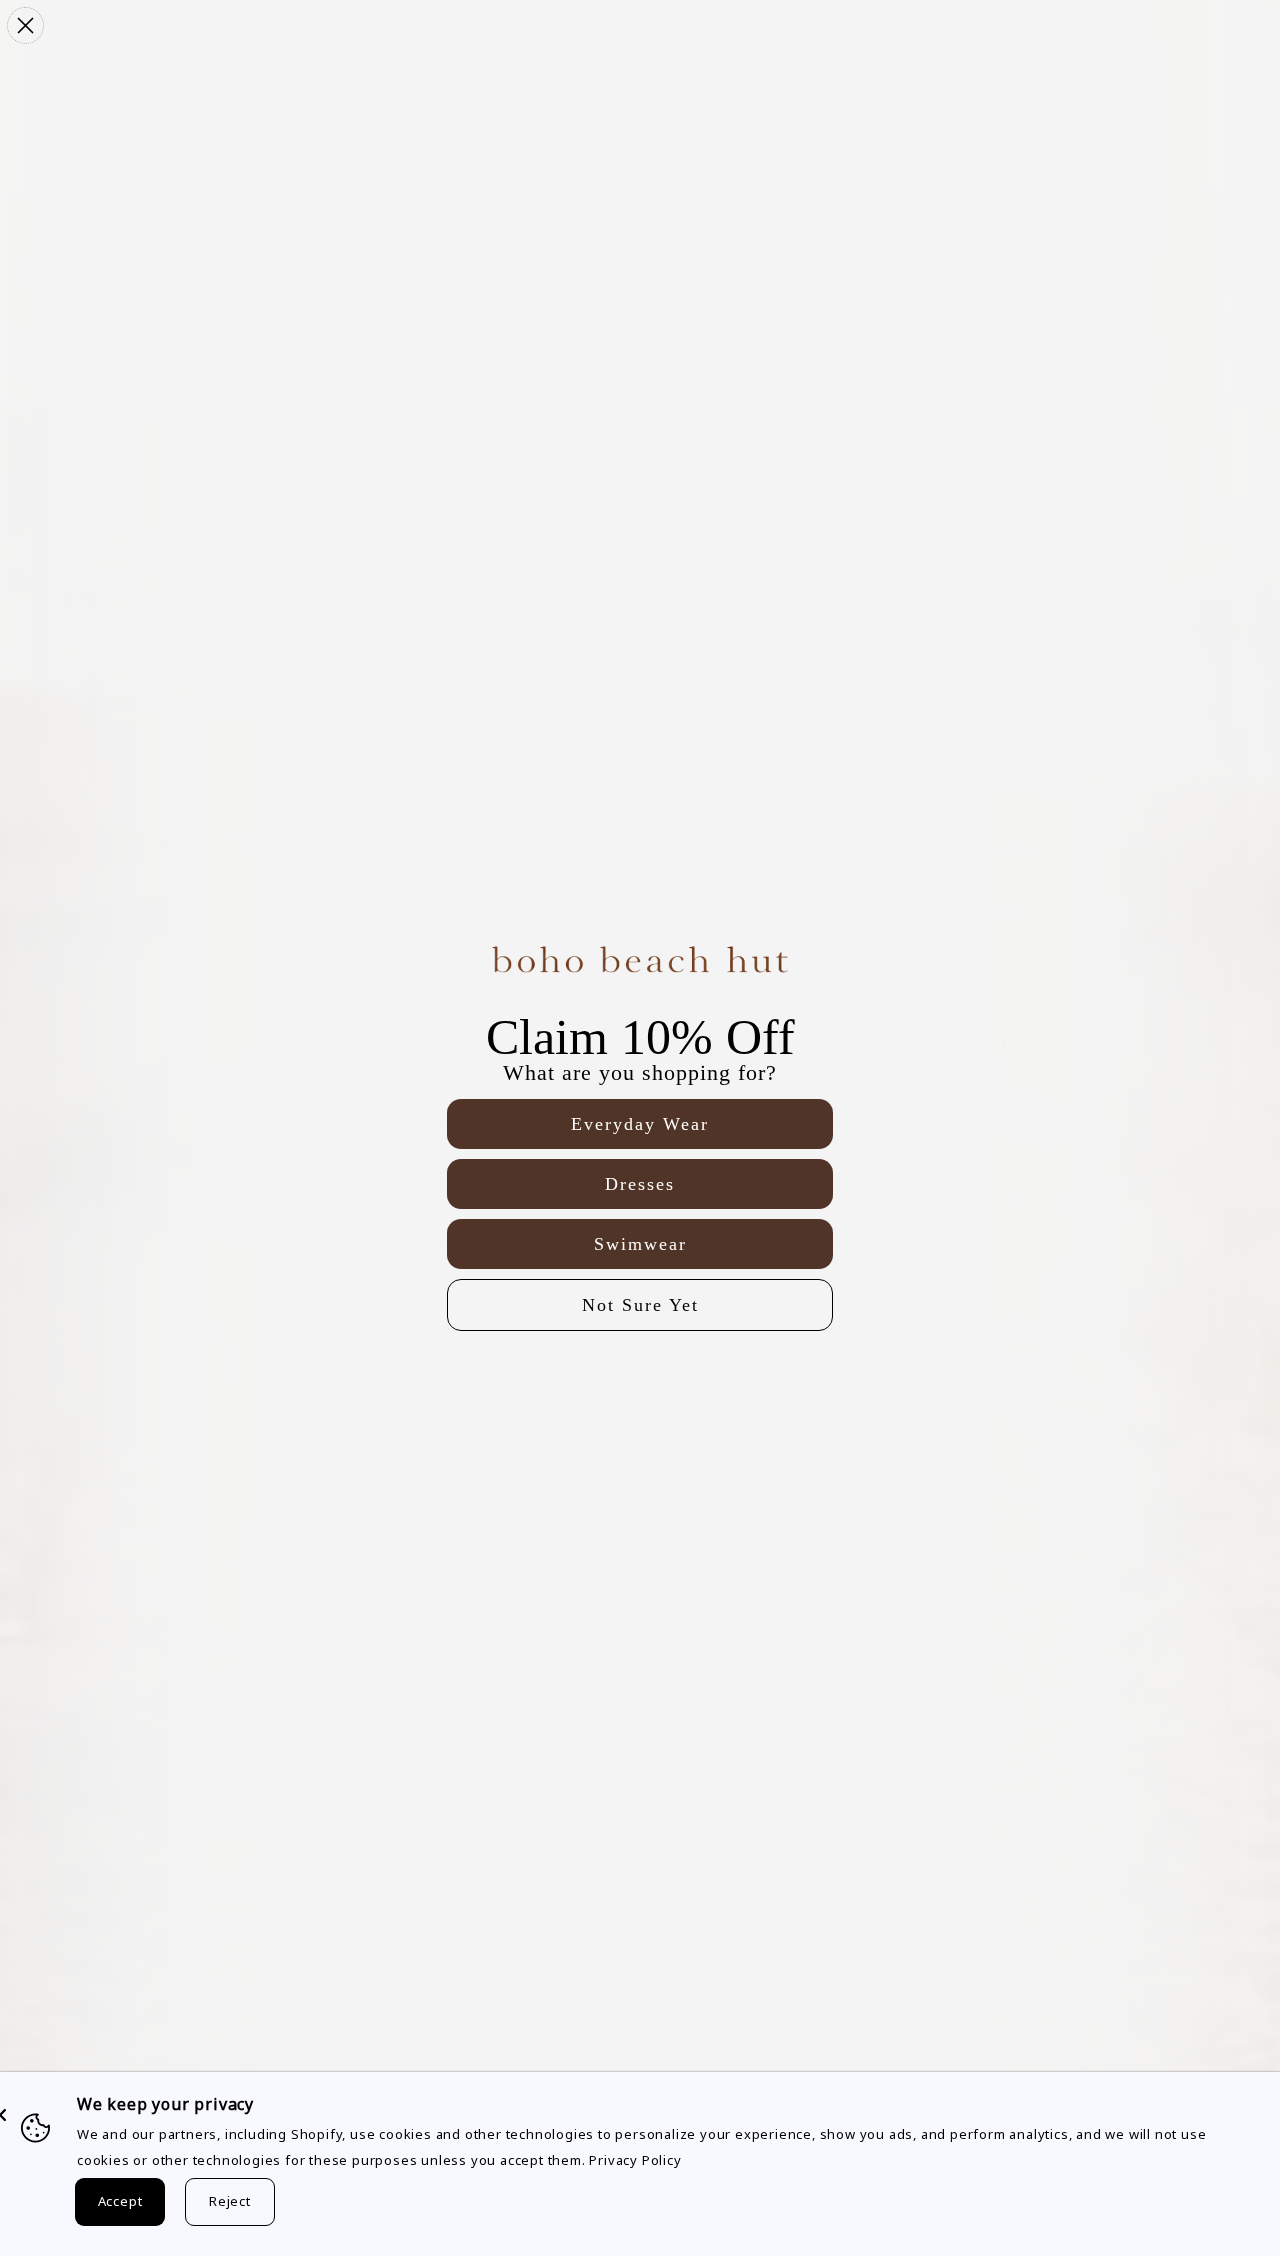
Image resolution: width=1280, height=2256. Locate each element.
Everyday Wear (640, 1124)
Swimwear (640, 1244)
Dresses (640, 1184)
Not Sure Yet (640, 1305)
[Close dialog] (25, 25)
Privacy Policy (635, 2160)
